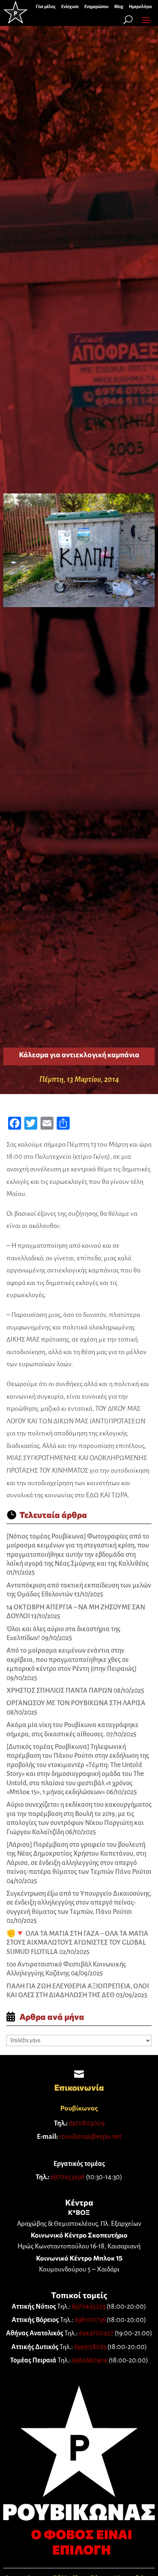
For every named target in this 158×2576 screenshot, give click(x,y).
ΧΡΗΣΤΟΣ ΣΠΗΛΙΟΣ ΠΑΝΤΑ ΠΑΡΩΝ (59, 1691)
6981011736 (90, 2320)
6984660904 (90, 2360)
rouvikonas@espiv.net (90, 2137)
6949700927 (96, 2333)
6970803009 (87, 2123)
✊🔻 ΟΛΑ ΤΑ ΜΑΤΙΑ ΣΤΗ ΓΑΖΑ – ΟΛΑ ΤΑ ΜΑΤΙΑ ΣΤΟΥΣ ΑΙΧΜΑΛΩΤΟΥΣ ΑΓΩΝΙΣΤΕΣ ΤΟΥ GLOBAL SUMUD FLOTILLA (77, 1943)
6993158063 (90, 2347)
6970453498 (68, 2177)
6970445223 (89, 2307)
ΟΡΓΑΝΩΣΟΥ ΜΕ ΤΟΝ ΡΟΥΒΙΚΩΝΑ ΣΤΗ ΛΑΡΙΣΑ (76, 1703)
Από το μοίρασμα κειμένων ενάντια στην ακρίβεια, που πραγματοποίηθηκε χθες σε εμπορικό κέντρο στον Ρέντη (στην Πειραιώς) (72, 1660)
